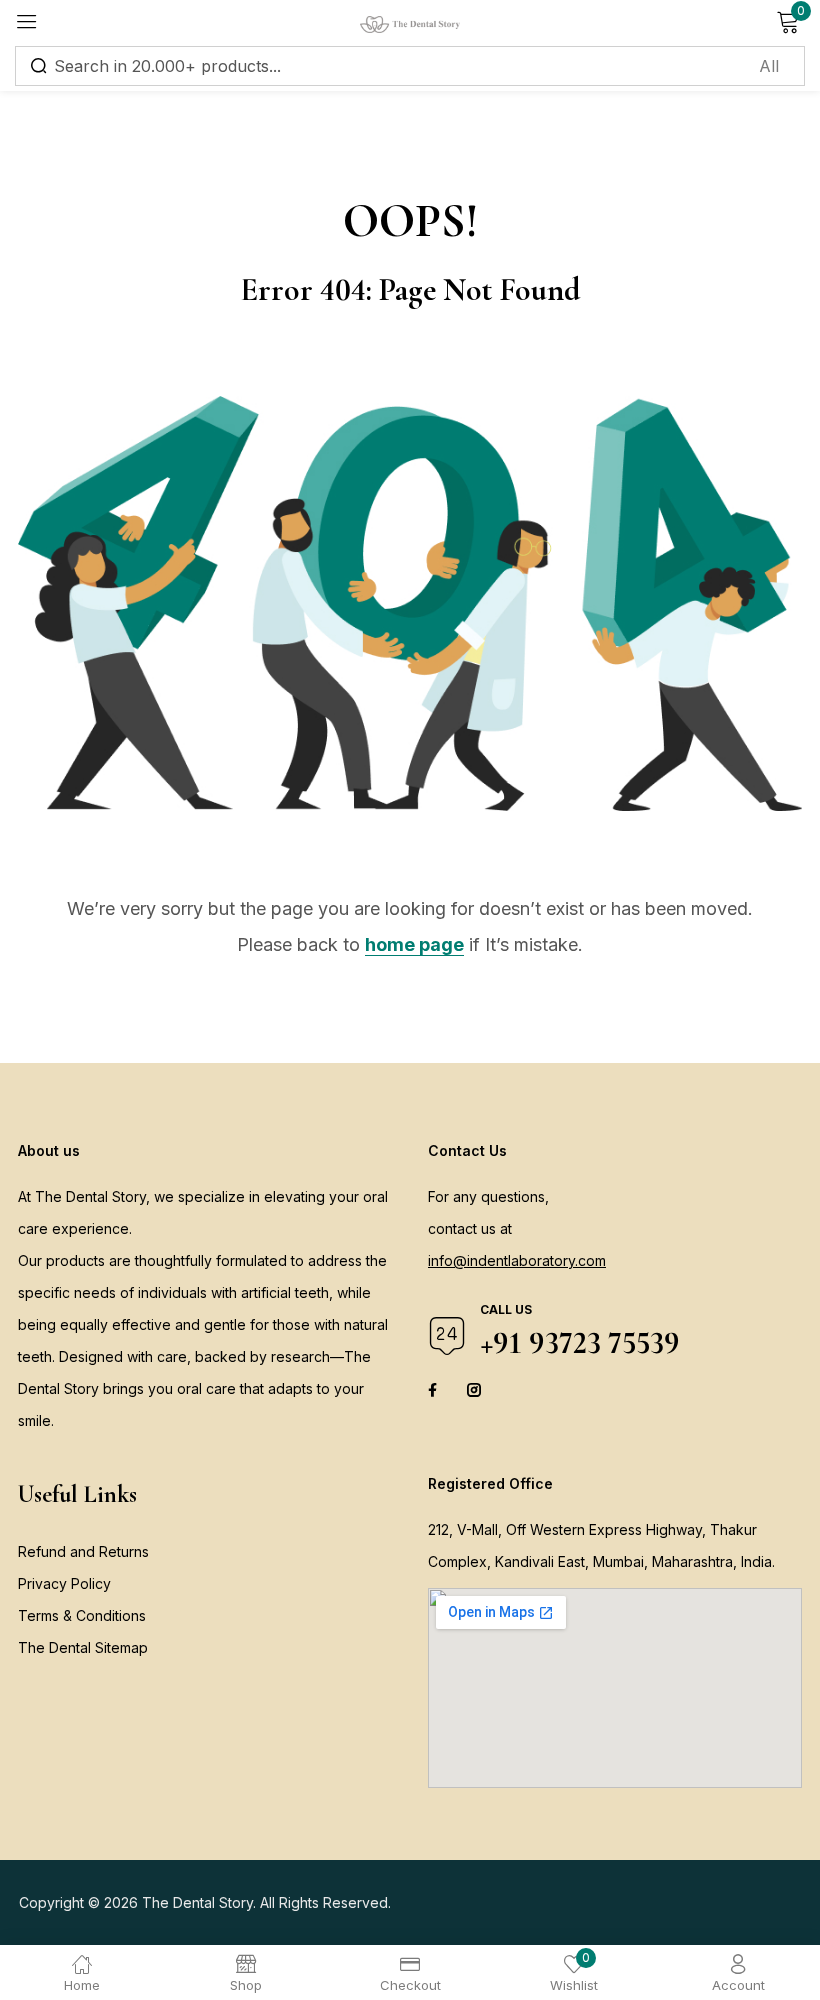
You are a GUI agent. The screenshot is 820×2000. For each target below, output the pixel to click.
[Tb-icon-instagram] (474, 1390)
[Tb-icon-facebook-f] (435, 1390)
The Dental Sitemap (83, 1647)
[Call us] (447, 1336)
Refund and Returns (83, 1551)
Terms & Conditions (82, 1615)
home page (414, 944)
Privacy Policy (64, 1583)
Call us (506, 1309)
